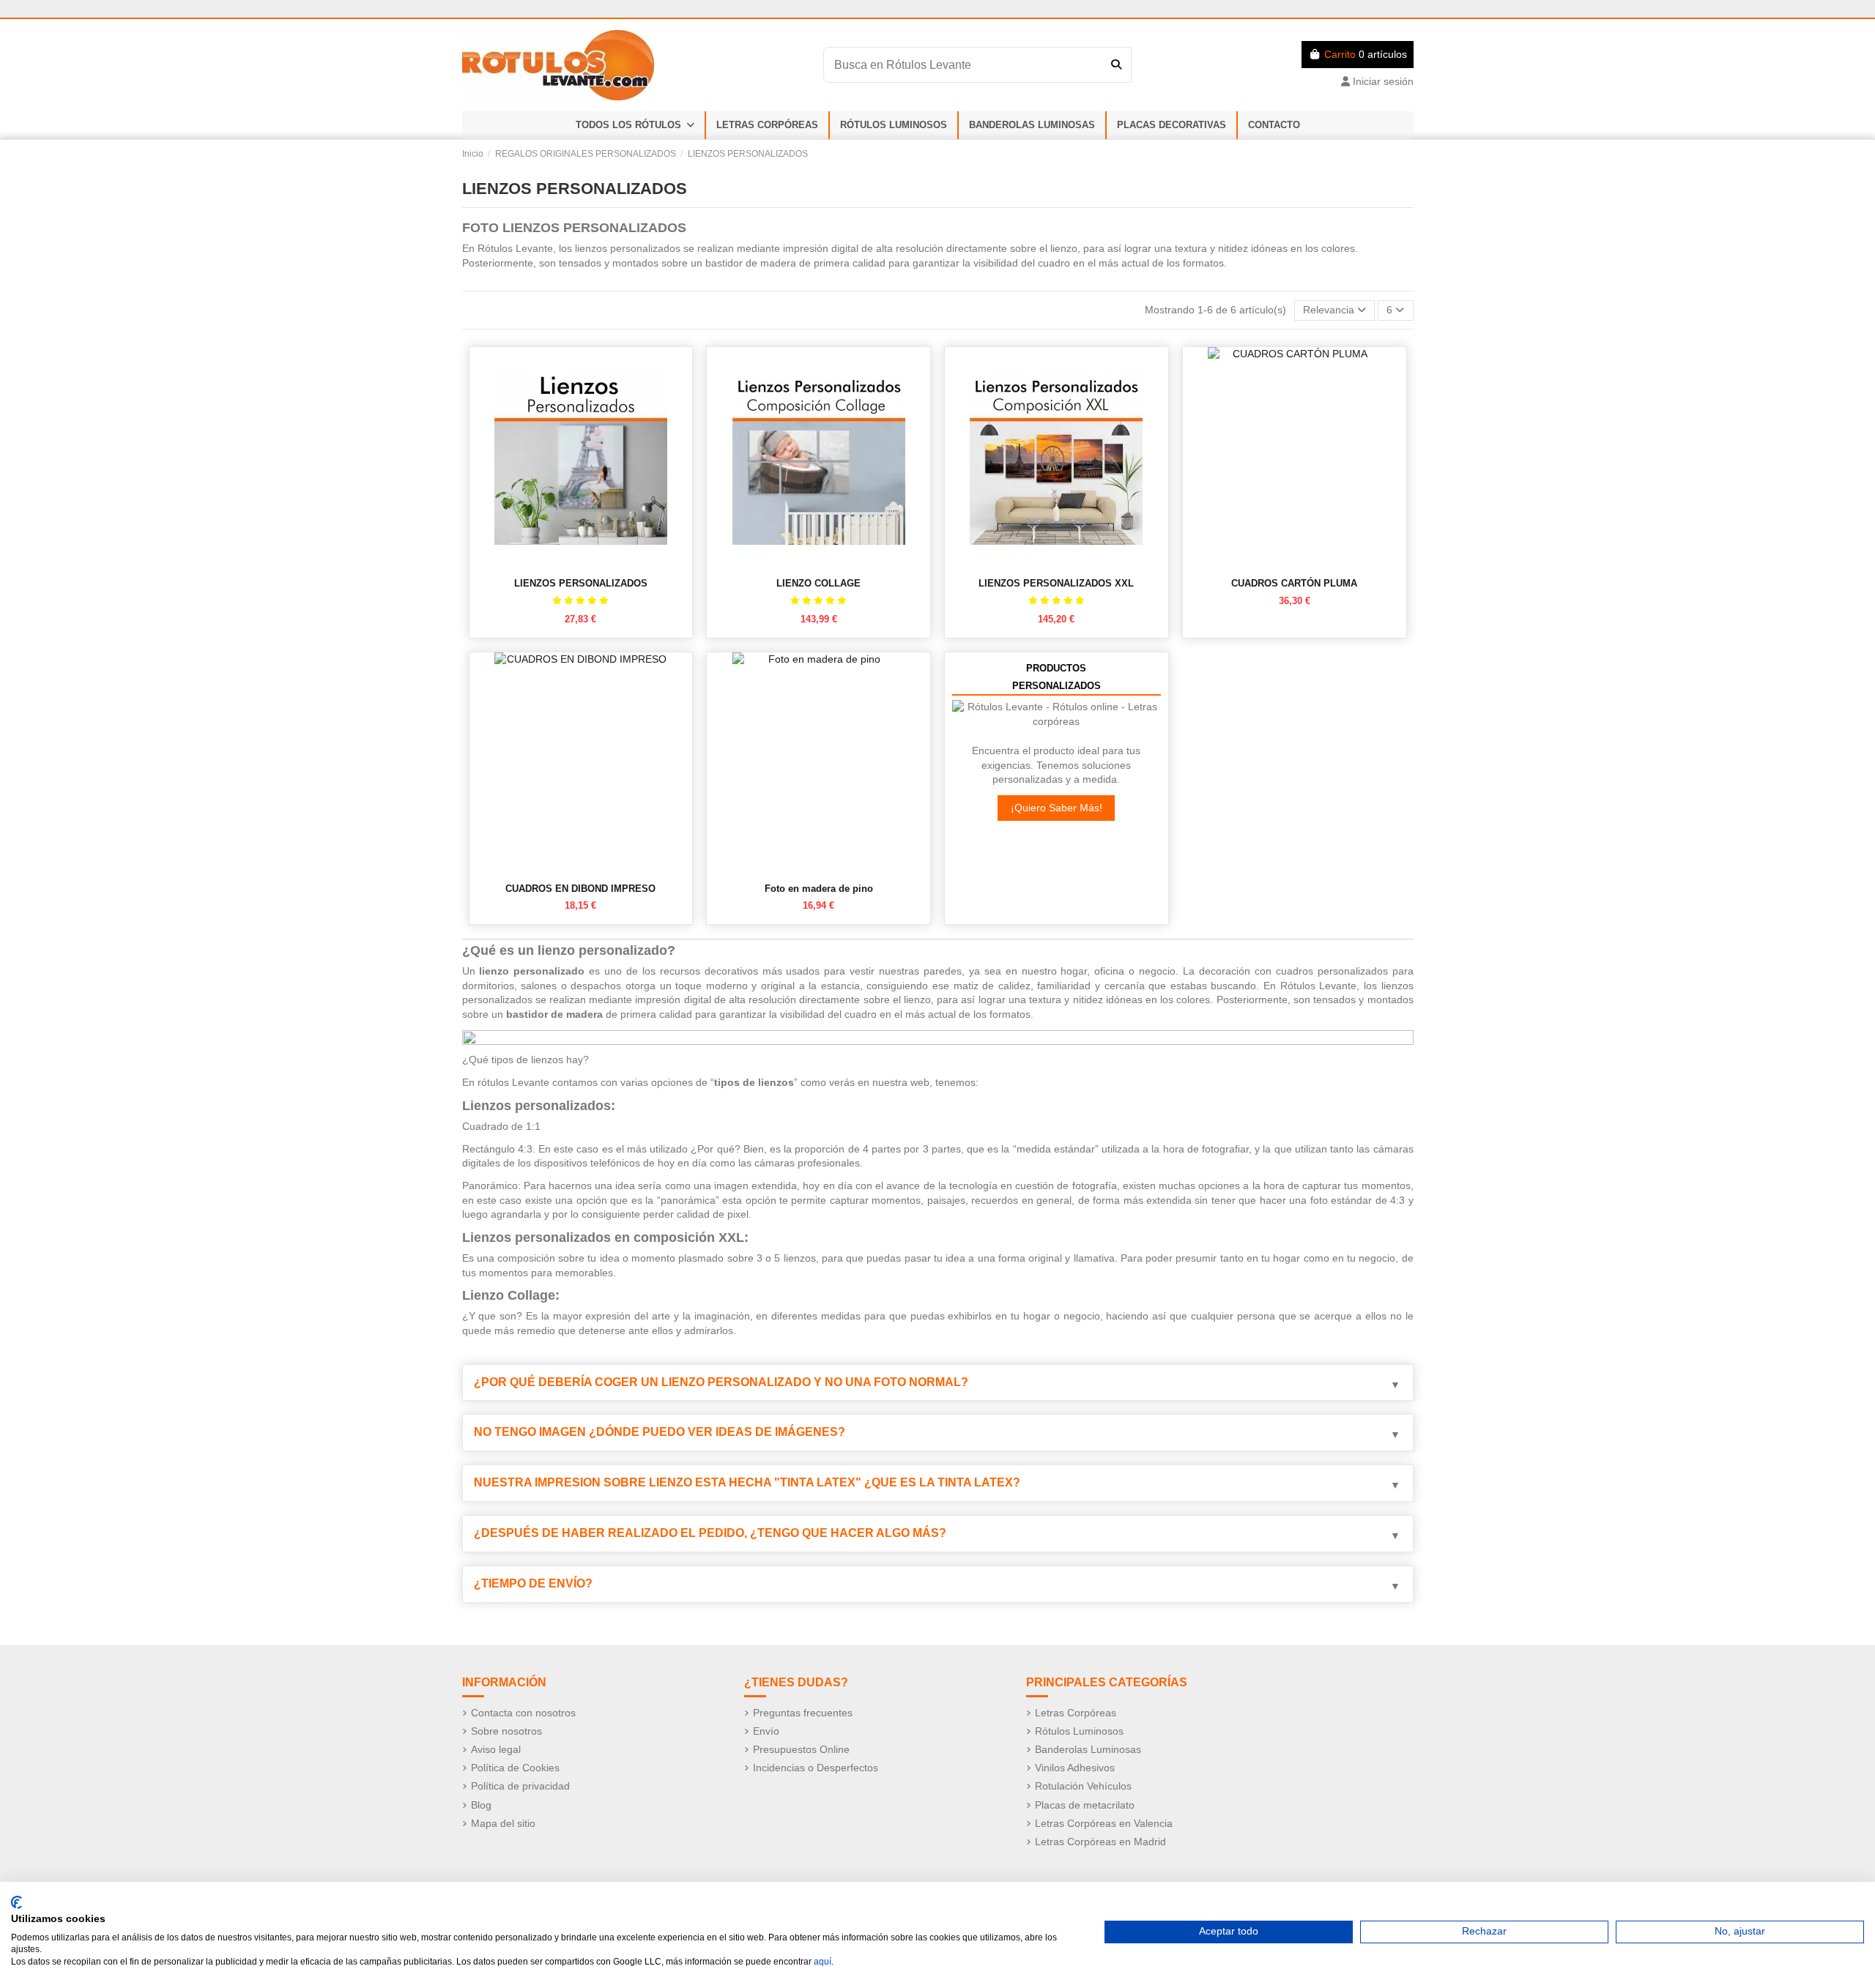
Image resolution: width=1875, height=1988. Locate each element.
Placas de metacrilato (1085, 1805)
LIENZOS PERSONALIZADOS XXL (1056, 583)
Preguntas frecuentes (803, 1713)
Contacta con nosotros (523, 1713)
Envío (766, 1731)
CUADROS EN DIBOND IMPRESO (580, 889)
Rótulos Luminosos (1079, 1731)
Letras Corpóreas (1076, 1713)
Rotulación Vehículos (1083, 1786)
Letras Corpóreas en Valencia (1104, 1823)
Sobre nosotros (506, 1731)
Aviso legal (496, 1749)
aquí (823, 1962)
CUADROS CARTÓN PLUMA (1294, 583)
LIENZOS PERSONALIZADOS (581, 583)
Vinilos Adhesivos (1075, 1768)
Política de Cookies (515, 1768)
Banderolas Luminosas (1088, 1749)
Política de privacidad (520, 1786)
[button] (635, 125)
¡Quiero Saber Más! (1057, 808)
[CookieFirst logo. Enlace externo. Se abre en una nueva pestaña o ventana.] (16, 1902)
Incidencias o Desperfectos (816, 1768)
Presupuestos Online (801, 1749)
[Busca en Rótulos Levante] (1116, 64)
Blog (481, 1805)
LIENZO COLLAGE (818, 583)
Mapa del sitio (503, 1823)
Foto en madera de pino (819, 889)
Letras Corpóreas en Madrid (1100, 1842)
